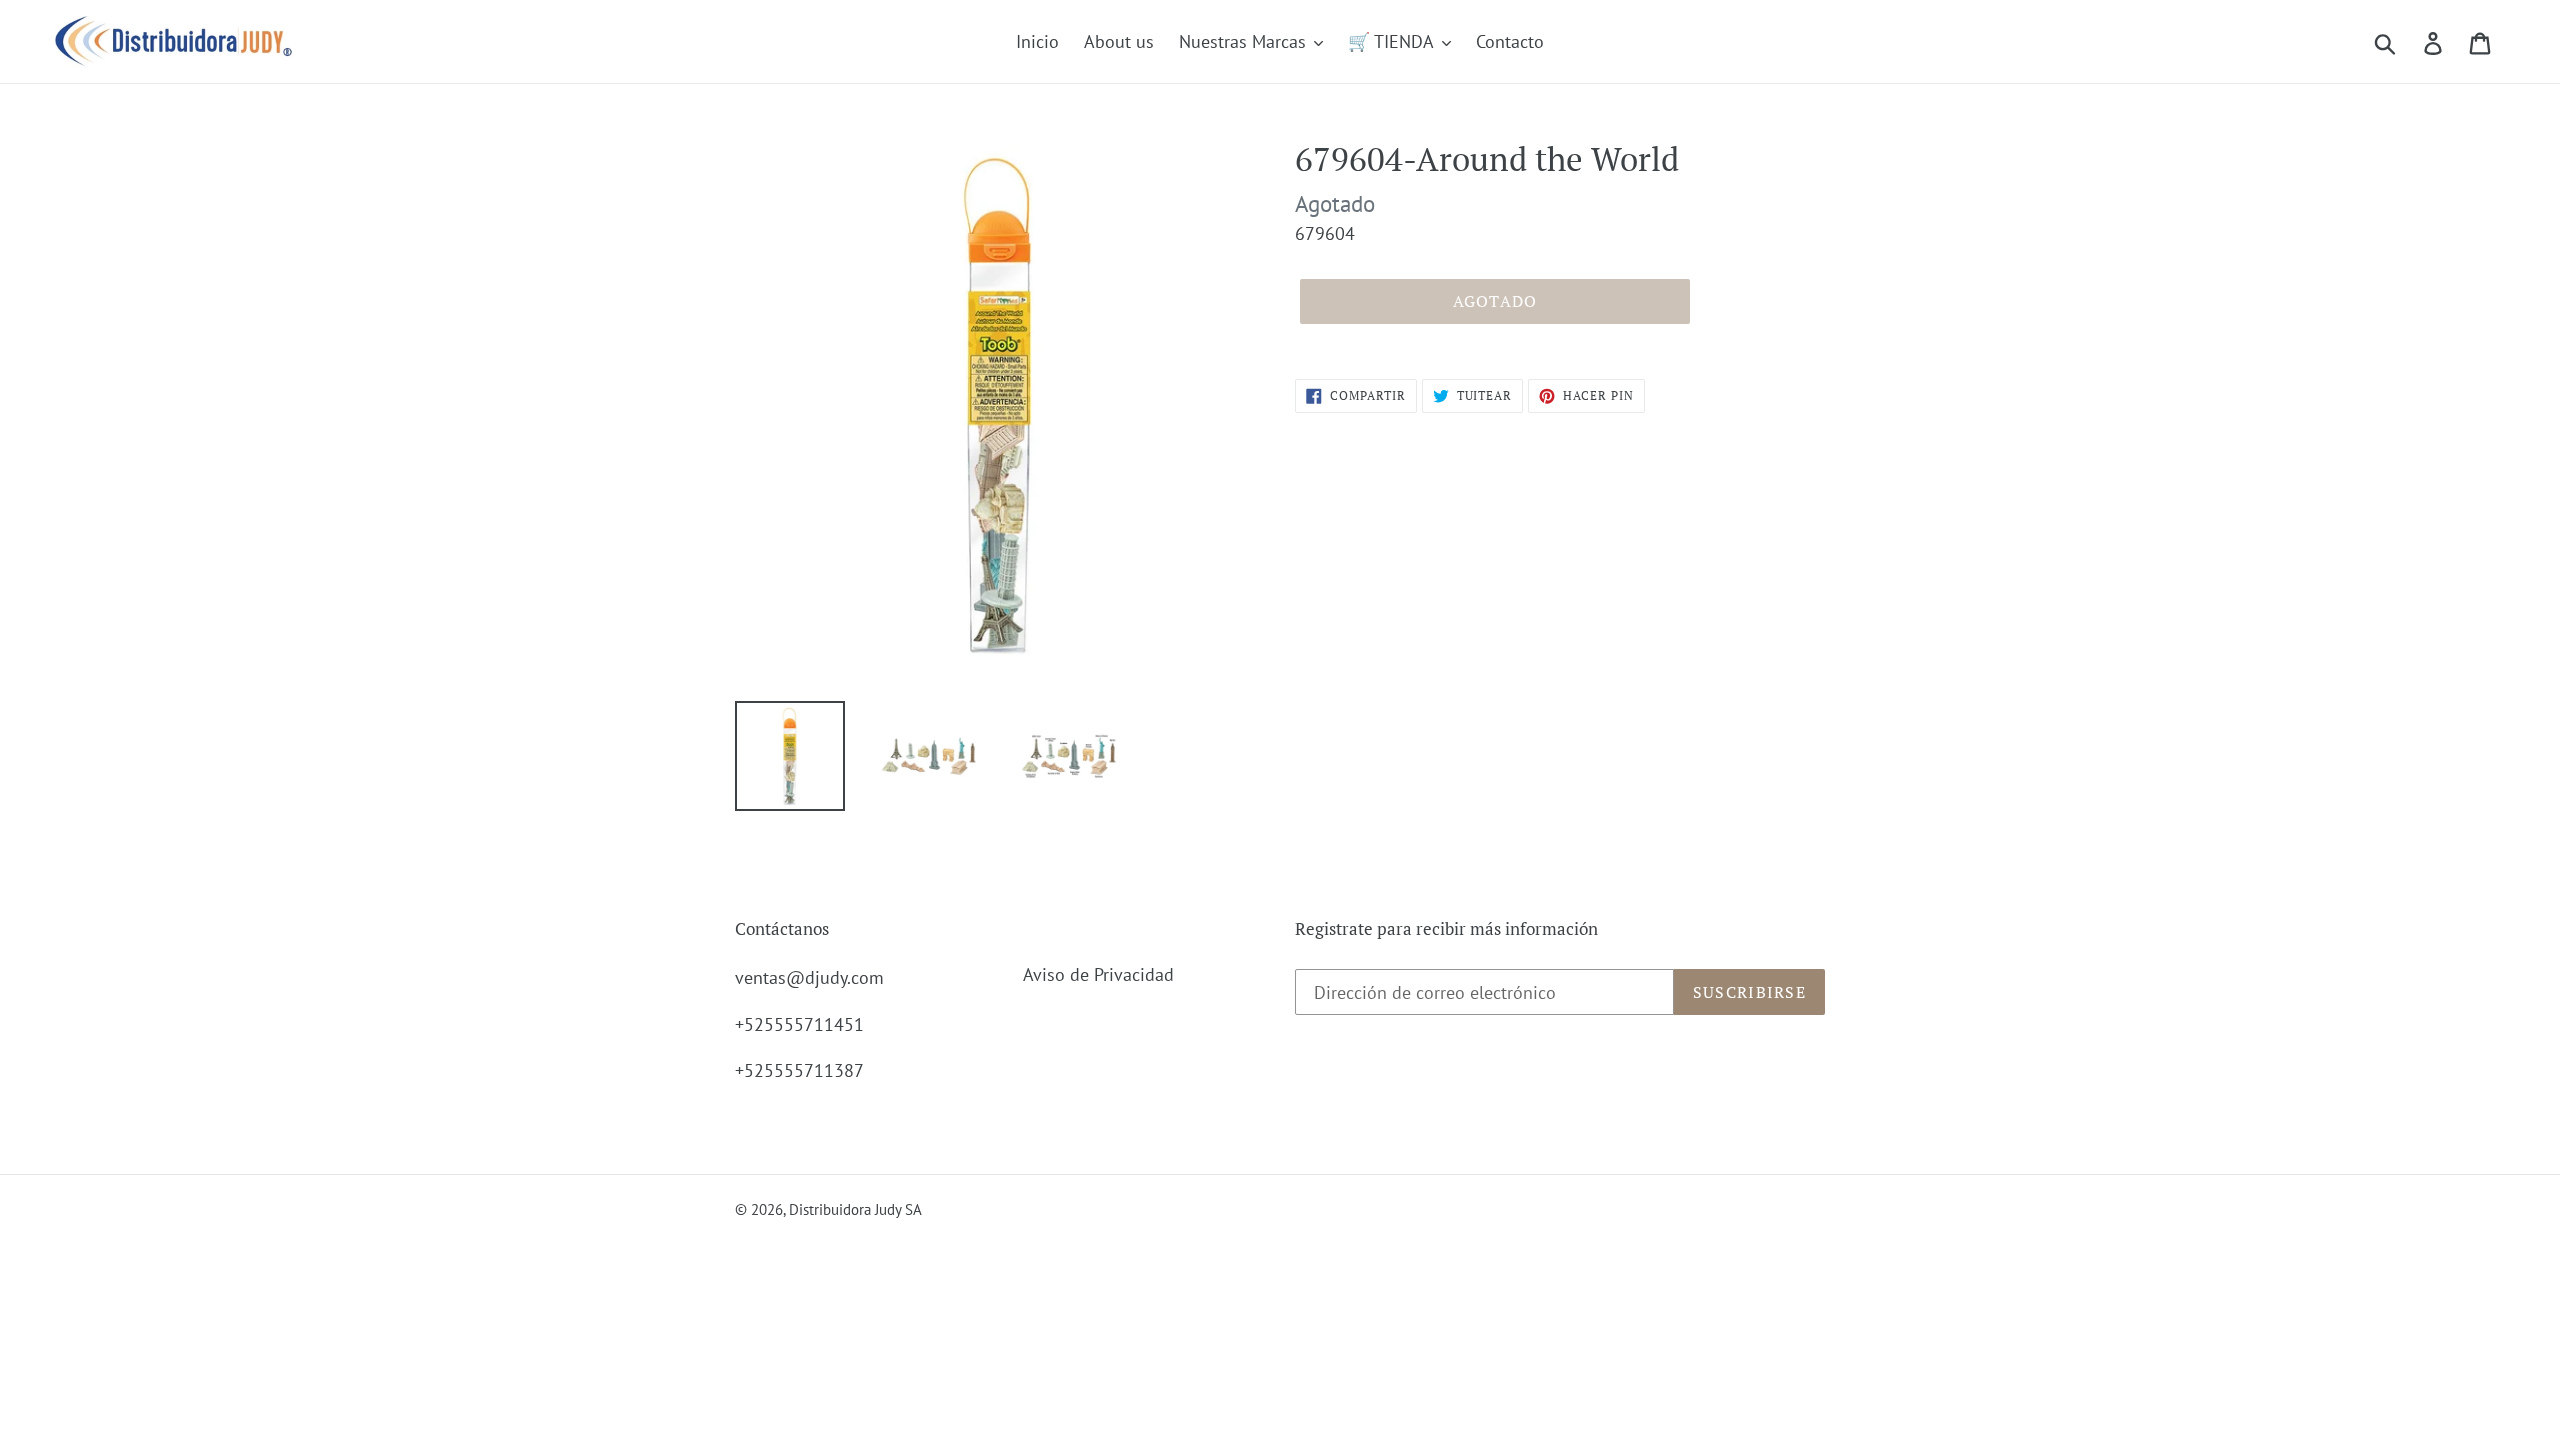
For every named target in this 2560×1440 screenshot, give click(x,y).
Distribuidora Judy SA (855, 1209)
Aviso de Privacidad (1098, 974)
